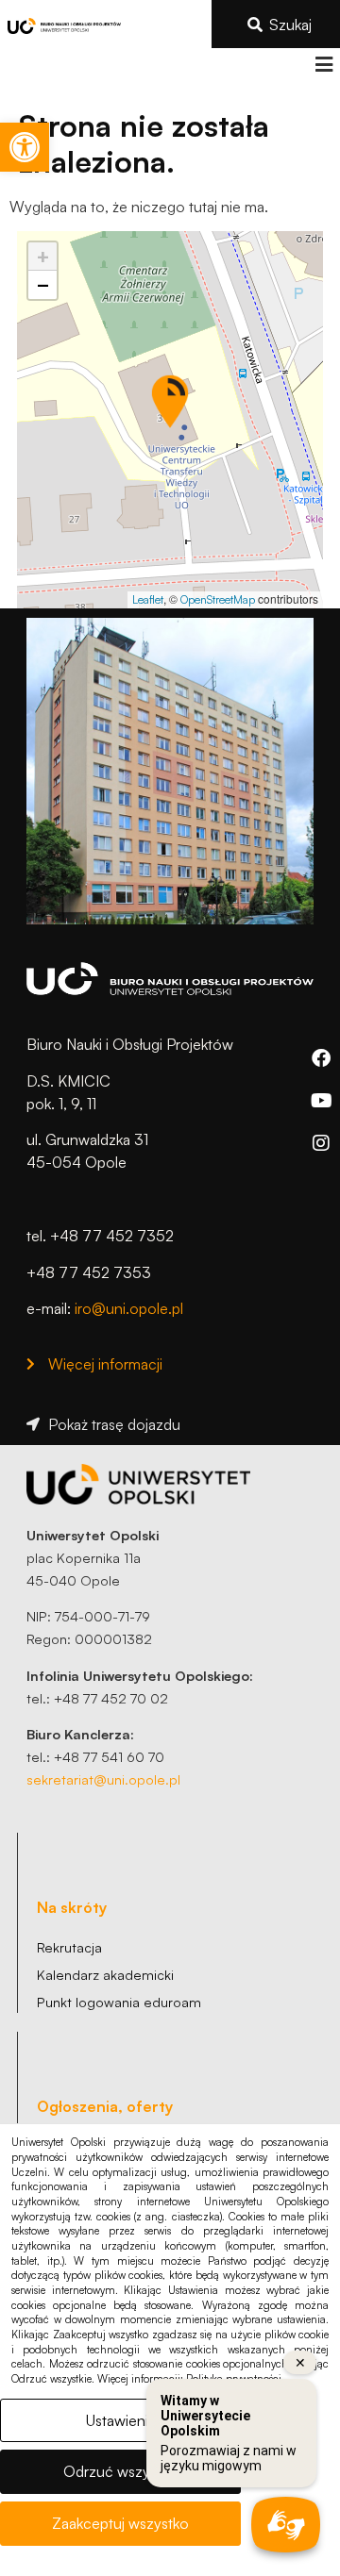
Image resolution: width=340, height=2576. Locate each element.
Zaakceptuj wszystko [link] (120, 2523)
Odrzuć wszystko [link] (120, 2471)
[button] (323, 65)
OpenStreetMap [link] (218, 599)
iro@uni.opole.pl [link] (129, 1308)
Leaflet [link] (148, 599)
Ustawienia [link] (121, 2420)
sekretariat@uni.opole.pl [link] (103, 1779)
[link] (25, 147)
